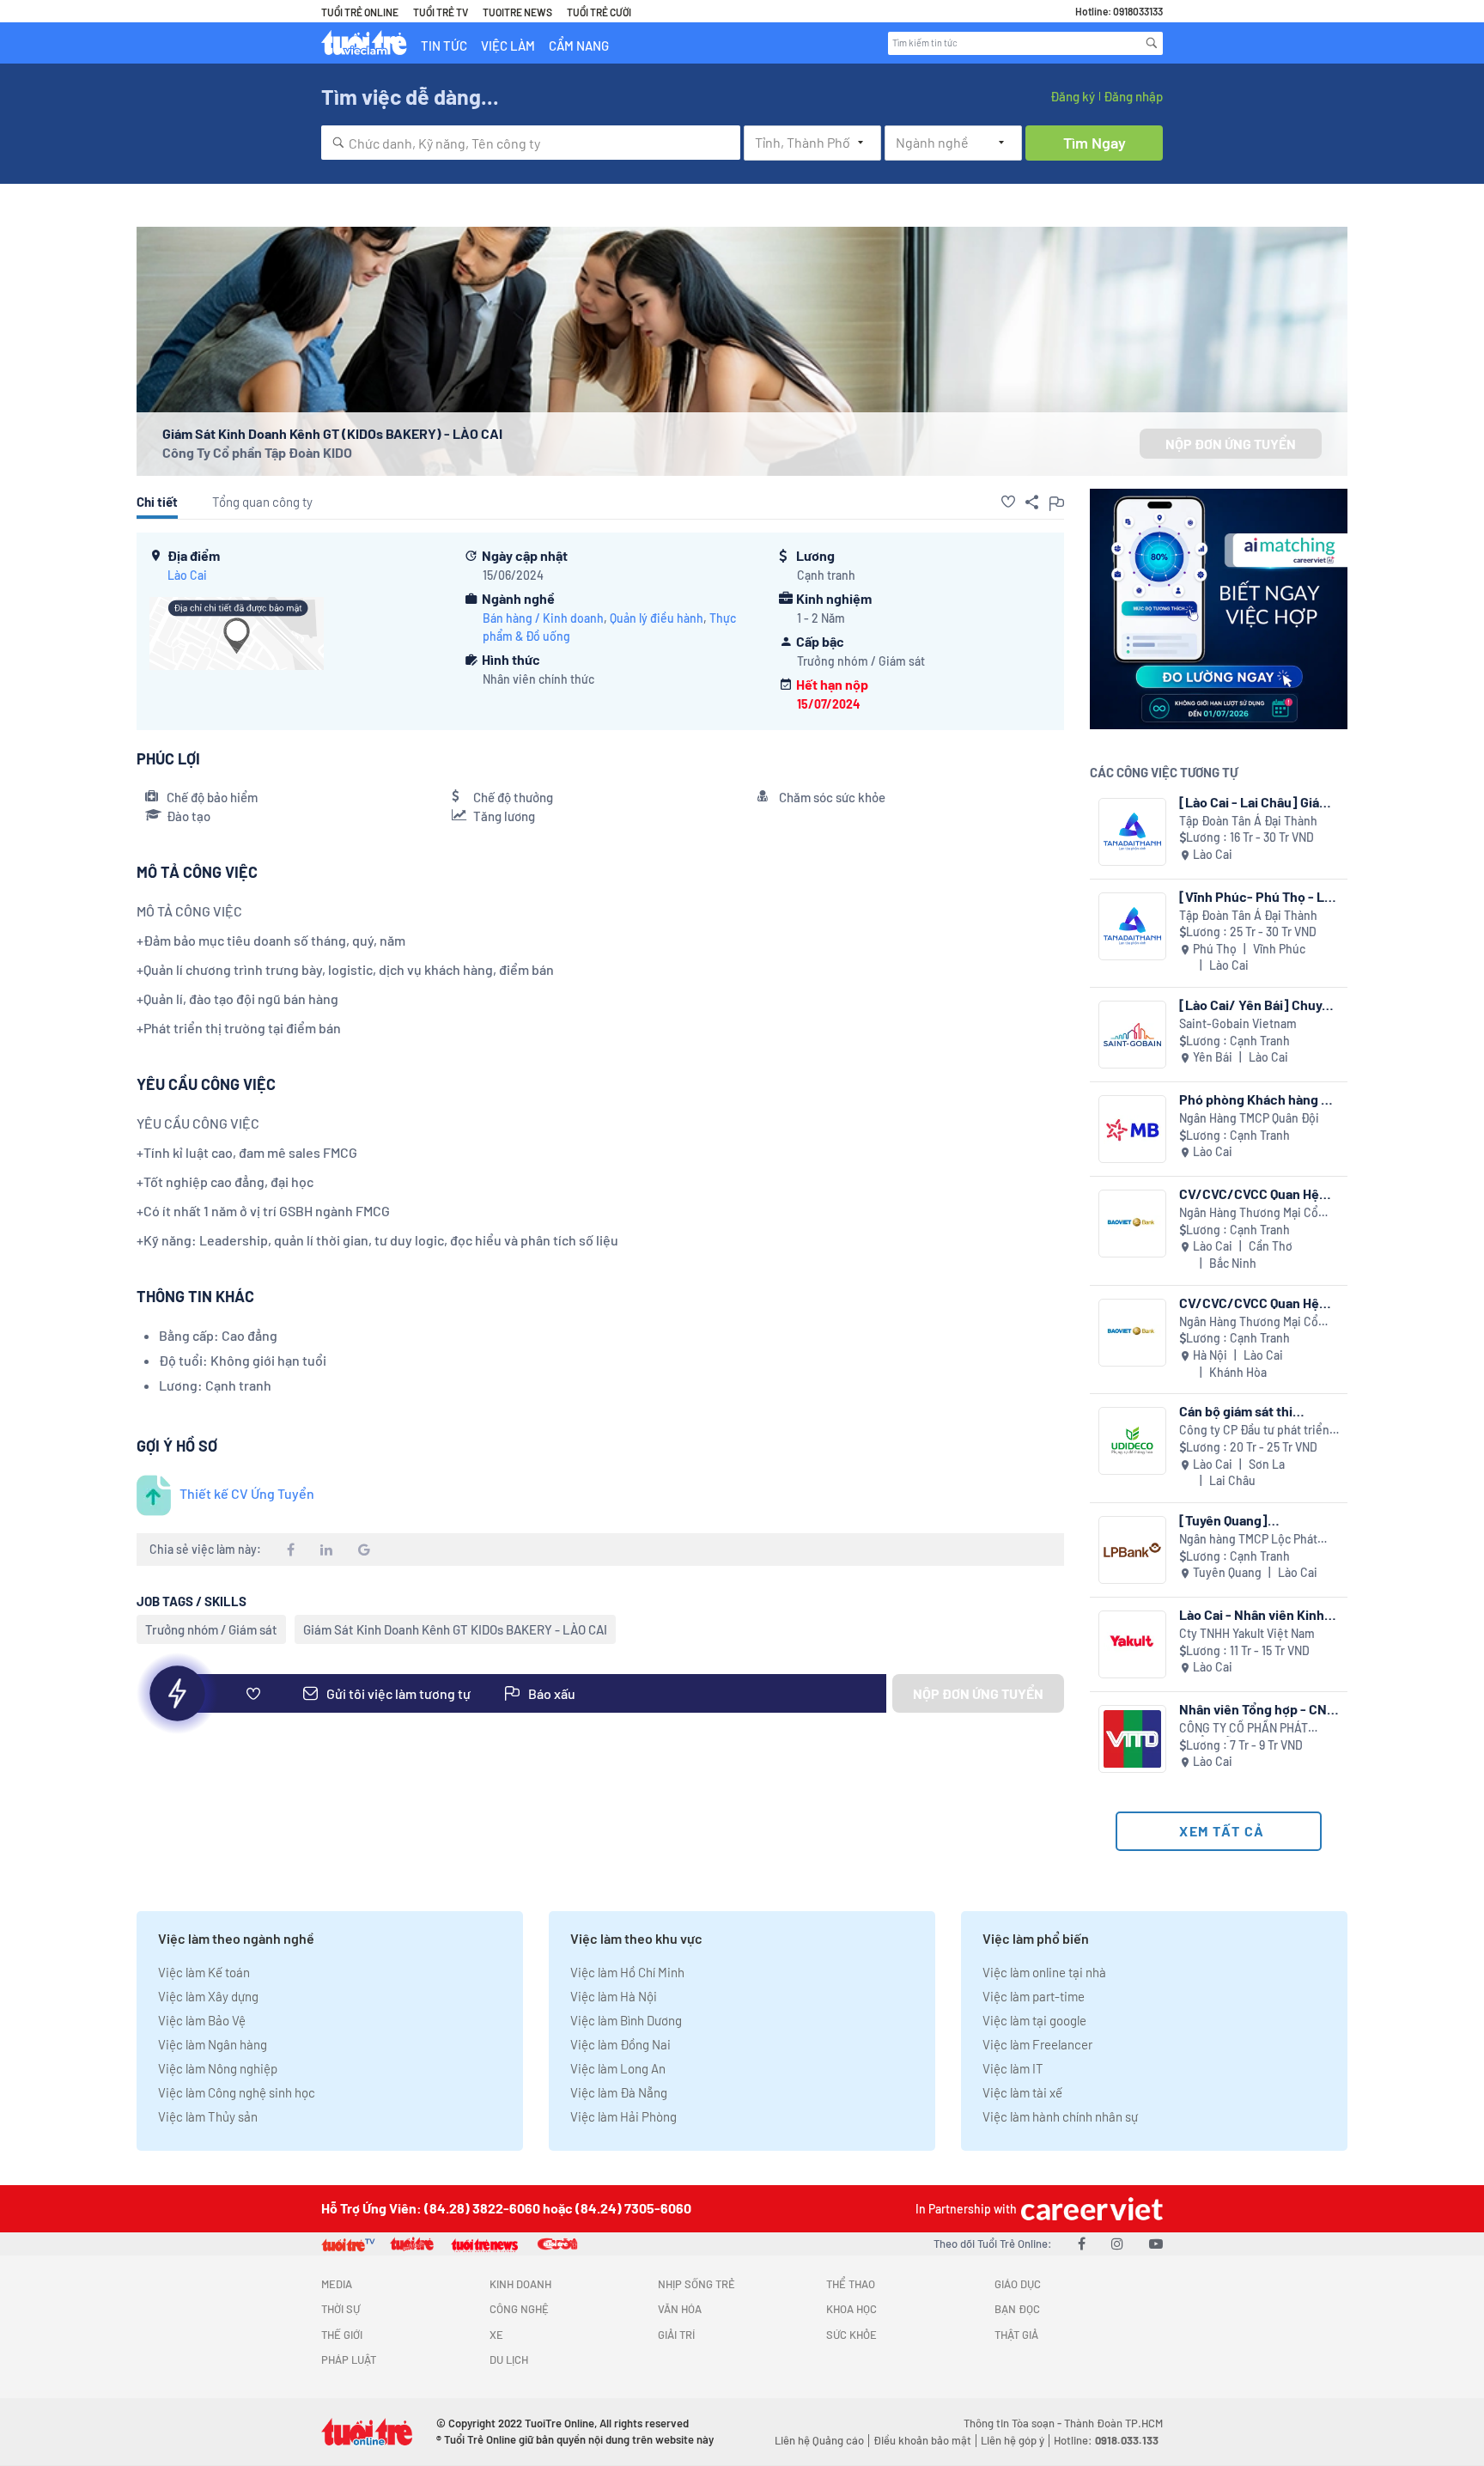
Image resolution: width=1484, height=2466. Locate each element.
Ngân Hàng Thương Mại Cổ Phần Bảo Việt (1249, 1213)
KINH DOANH (520, 2284)
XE (496, 2335)
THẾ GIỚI (342, 2335)
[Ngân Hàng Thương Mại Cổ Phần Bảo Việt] (1132, 1224)
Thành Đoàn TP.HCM (1113, 2423)
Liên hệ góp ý (1013, 2440)
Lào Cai (187, 575)
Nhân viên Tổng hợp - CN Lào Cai (1253, 1709)
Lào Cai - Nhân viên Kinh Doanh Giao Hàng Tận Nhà (1255, 1614)
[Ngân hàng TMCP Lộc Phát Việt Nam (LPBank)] (1132, 1550)
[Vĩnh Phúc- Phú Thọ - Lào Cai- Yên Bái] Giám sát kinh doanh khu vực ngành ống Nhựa (1259, 896)
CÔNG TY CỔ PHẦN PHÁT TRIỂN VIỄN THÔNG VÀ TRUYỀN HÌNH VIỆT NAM (1244, 1729)
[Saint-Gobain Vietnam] (1132, 1035)
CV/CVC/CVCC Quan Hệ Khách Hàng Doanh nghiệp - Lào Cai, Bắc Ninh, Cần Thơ (1258, 1193)
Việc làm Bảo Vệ (202, 2020)
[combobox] (531, 143)
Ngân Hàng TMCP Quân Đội (1249, 1118)
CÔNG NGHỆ (519, 2309)
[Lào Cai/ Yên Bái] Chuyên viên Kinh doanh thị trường (1259, 1005)
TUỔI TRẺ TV (441, 12)
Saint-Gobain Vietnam (1238, 1023)
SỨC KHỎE (851, 2335)
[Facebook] (1082, 2243)
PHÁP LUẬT (349, 2359)
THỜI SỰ (341, 2309)
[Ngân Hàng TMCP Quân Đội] (1132, 1129)
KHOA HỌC (851, 2309)
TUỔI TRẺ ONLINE (360, 12)
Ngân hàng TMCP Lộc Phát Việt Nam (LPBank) (1248, 1540)
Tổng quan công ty (262, 502)
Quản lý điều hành (657, 618)
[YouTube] (1156, 2243)
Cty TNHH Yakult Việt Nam (1247, 1633)
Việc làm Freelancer (1037, 2044)
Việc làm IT (1013, 2068)
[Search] (1152, 43)
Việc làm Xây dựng (208, 1996)
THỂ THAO (851, 2284)
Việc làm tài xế (1022, 2092)
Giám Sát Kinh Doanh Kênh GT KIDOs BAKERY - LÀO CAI (455, 1629)
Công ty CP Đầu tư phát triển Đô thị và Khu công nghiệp (1254, 1431)
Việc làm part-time (1034, 1996)
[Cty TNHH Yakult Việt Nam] (1132, 1644)
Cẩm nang (579, 46)
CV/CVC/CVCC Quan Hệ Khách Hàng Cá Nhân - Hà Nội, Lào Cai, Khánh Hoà (1255, 1303)
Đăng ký (1073, 96)
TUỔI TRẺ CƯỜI (599, 12)
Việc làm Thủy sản (208, 2116)
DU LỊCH (509, 2359)
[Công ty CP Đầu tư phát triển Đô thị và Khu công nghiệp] (1132, 1441)
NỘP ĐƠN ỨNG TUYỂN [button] (1231, 444)
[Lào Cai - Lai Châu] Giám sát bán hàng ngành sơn (1255, 802)
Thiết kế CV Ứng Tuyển (247, 1493)
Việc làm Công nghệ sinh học (237, 2092)
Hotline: (1106, 2440)
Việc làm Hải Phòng (623, 2116)
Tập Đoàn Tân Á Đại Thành (1248, 821)
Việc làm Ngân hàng (213, 2044)
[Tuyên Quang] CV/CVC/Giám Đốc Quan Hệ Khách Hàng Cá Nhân (1252, 1520)
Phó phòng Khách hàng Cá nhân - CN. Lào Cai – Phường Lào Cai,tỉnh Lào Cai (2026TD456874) (1258, 1099)
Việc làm (508, 46)
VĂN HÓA (680, 2309)
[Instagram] (1117, 2243)
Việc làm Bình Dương (626, 2020)
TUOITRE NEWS (517, 12)
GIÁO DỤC (1018, 2284)
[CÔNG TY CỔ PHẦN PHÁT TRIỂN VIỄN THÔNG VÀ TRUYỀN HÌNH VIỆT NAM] (1132, 1739)
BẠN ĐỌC (1017, 2309)
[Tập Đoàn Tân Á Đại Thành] (1132, 832)
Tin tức (444, 46)
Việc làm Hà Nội (614, 1996)
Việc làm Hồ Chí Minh (627, 1972)
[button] (1008, 502)
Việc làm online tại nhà (1044, 1972)
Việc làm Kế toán (204, 1972)
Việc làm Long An (618, 2068)
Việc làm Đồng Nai (620, 2044)
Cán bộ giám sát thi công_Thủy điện (1236, 1411)
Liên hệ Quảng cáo (819, 2440)
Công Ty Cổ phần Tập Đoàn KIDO (257, 452)
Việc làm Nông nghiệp (218, 2068)
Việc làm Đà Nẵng (619, 2092)
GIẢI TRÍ (676, 2335)
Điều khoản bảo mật (922, 2440)
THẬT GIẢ (1016, 2335)
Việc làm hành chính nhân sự (1060, 2116)
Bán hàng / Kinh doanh (543, 618)
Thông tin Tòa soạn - (1014, 2423)
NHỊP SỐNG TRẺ (696, 2284)
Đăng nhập (1133, 96)
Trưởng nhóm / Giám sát (211, 1629)
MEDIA (337, 2284)
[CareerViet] (1090, 2209)
